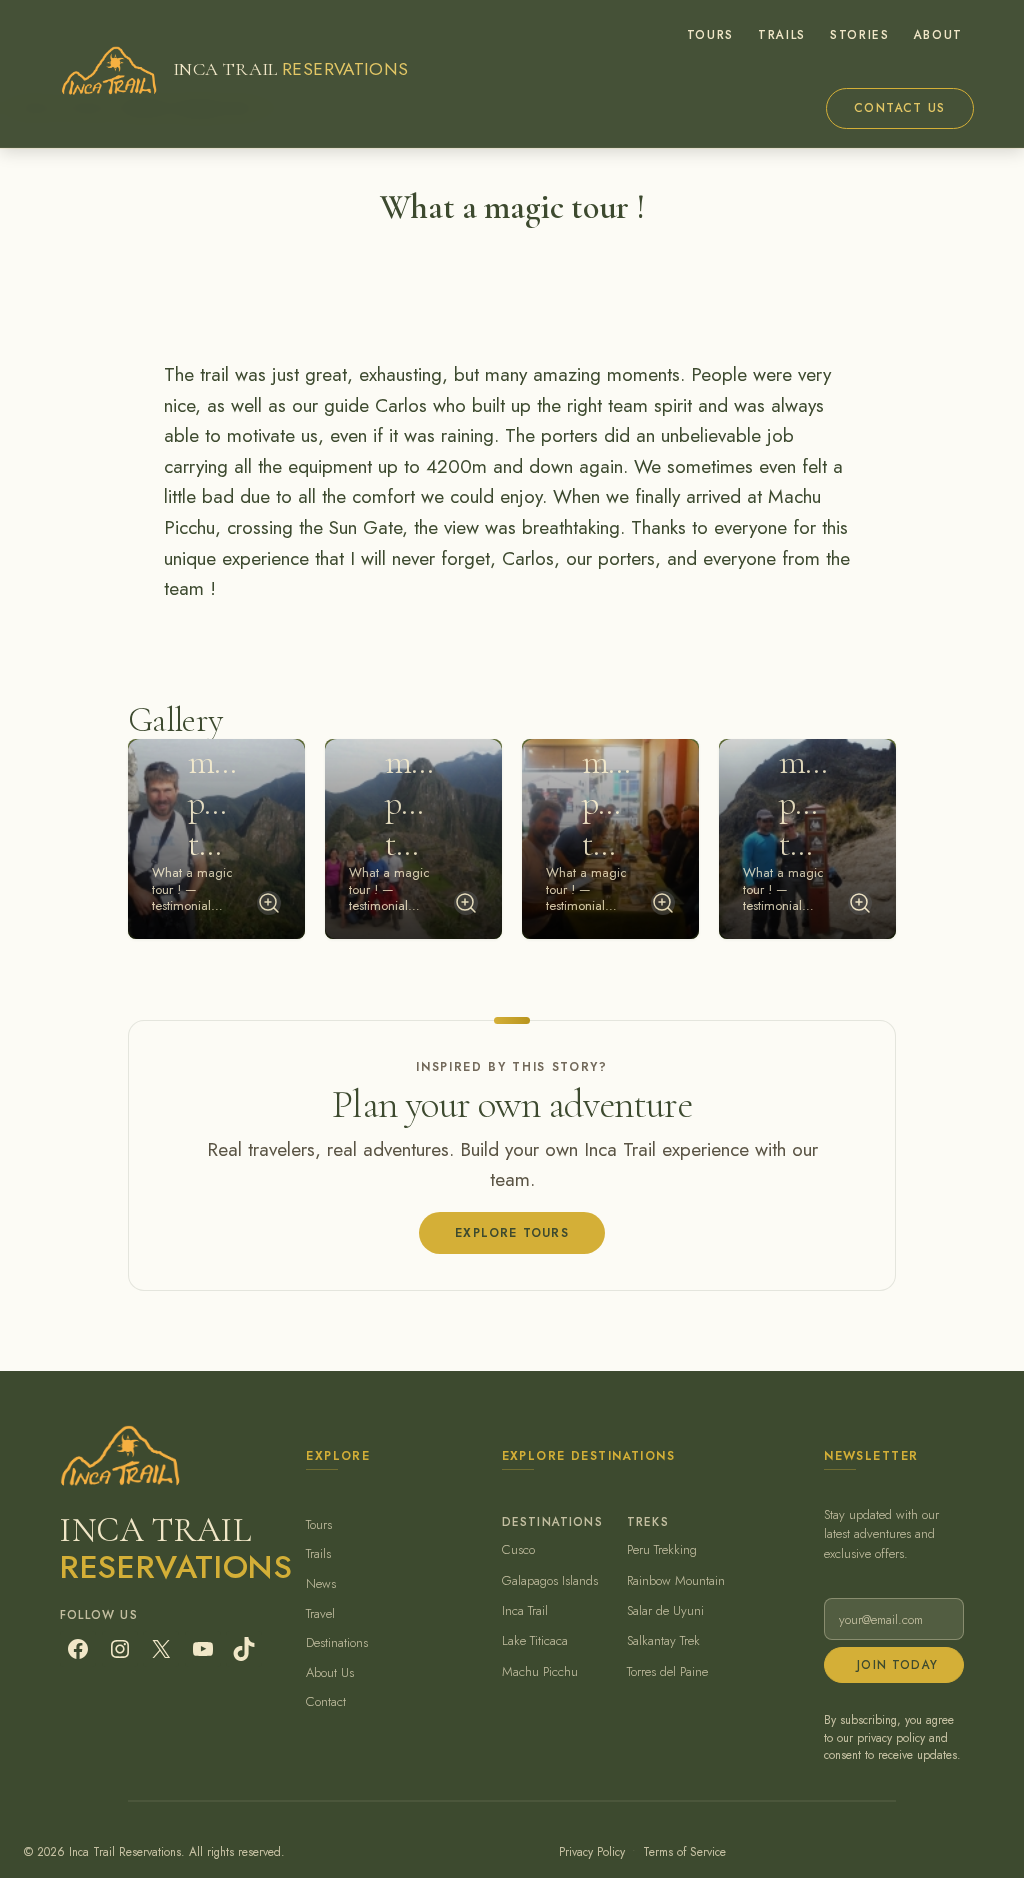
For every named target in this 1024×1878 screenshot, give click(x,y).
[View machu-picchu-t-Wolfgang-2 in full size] (466, 903)
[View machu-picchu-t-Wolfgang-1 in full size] (269, 903)
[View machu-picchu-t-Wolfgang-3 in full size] (663, 903)
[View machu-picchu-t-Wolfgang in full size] (860, 903)
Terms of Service (684, 1851)
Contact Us (899, 108)
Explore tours (511, 1232)
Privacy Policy (592, 1851)
